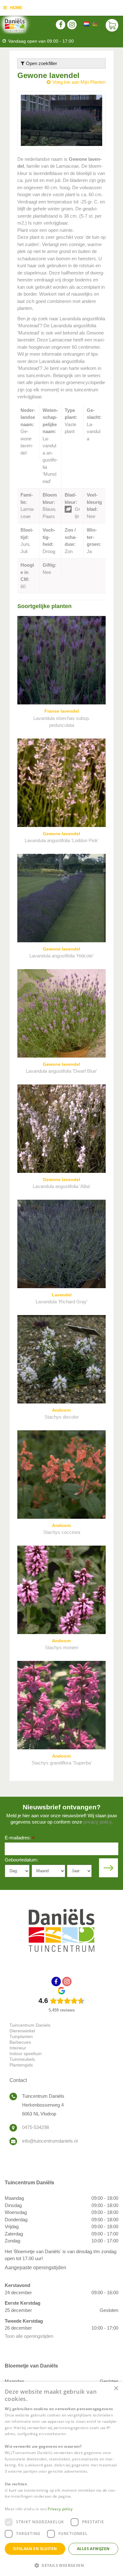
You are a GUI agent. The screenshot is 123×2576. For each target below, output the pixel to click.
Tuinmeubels (22, 2059)
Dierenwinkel (22, 2031)
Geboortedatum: (21, 1860)
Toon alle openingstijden (29, 2336)
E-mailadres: (20, 1838)
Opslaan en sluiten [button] (35, 2549)
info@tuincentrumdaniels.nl (50, 2141)
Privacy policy (60, 2509)
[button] (61, 2565)
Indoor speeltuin (26, 2054)
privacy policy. (98, 1822)
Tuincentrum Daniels (30, 2025)
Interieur (18, 2048)
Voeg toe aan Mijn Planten (79, 82)
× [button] (116, 2389)
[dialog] (61, 2479)
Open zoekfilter (41, 63)
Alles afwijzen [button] (93, 2549)
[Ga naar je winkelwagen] (112, 25)
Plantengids (21, 2065)
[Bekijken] (112, 25)
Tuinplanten (21, 2036)
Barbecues (20, 2042)
